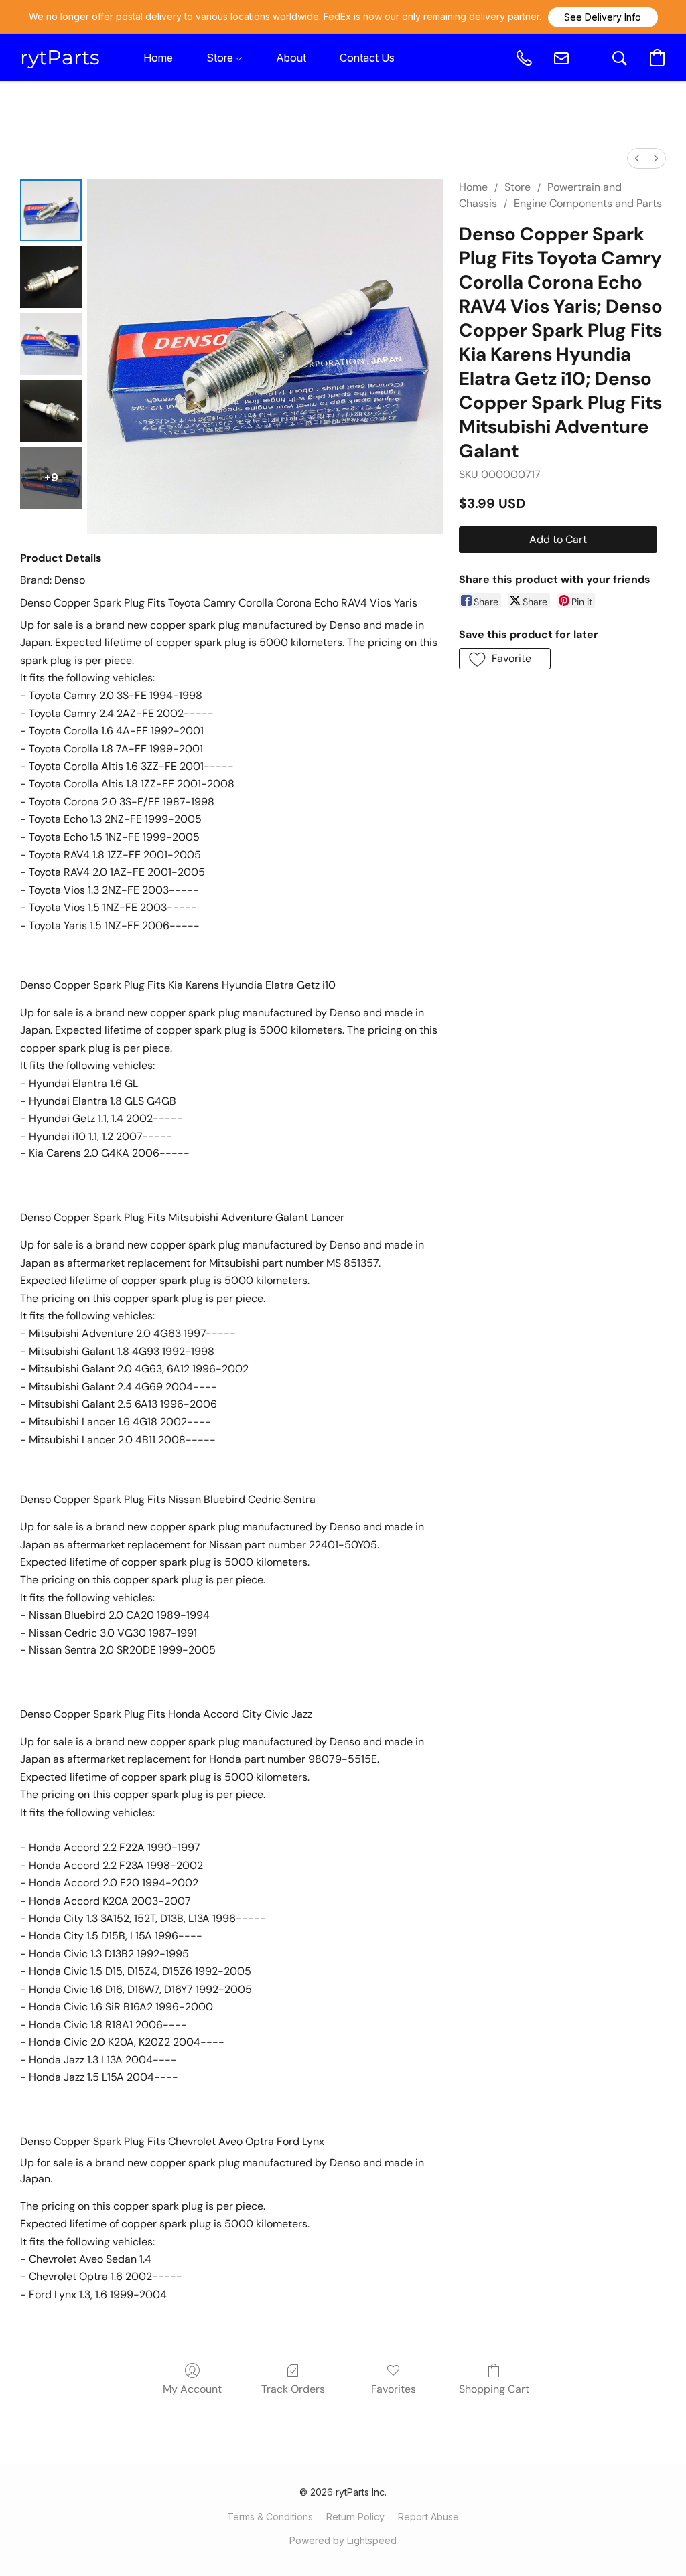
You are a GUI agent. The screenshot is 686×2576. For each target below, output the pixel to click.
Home (473, 187)
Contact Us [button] (367, 58)
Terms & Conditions (270, 2517)
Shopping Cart (494, 2389)
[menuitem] (637, 158)
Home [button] (158, 58)
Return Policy (355, 2517)
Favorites (394, 2389)
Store (518, 187)
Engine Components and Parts (588, 203)
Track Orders (293, 2389)
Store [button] (221, 58)
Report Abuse (428, 2517)
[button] (603, 17)
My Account (192, 2389)
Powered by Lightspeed (343, 2540)
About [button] (291, 58)
